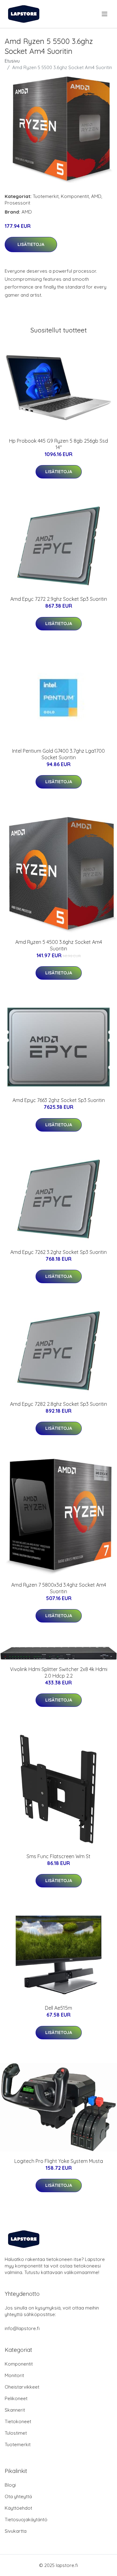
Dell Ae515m (58, 2008)
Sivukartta (16, 2531)
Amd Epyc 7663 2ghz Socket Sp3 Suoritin (59, 1100)
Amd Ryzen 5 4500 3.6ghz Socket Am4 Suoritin (59, 945)
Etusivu (12, 61)
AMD (96, 196)
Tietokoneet (18, 2421)
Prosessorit (17, 203)
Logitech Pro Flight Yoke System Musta (59, 2161)
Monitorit (14, 2375)
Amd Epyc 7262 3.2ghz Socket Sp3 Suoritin (58, 1252)
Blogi (10, 2485)
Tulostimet (16, 2433)
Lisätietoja (31, 244)
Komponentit (75, 196)
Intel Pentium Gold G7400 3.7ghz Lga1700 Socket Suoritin (58, 754)
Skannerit (15, 2410)
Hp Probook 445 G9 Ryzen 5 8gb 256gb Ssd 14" (58, 444)
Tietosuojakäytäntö (26, 2519)
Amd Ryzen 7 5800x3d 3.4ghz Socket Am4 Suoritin (59, 1588)
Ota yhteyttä (18, 2496)
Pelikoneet (16, 2398)
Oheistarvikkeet (22, 2387)
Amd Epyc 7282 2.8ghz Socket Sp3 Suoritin (58, 1404)
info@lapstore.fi (22, 2328)
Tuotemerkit (46, 196)
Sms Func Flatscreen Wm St (58, 1856)
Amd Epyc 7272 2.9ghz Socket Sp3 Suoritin (59, 599)
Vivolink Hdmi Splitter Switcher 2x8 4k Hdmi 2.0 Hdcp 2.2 (59, 1672)
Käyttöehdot (18, 2508)
